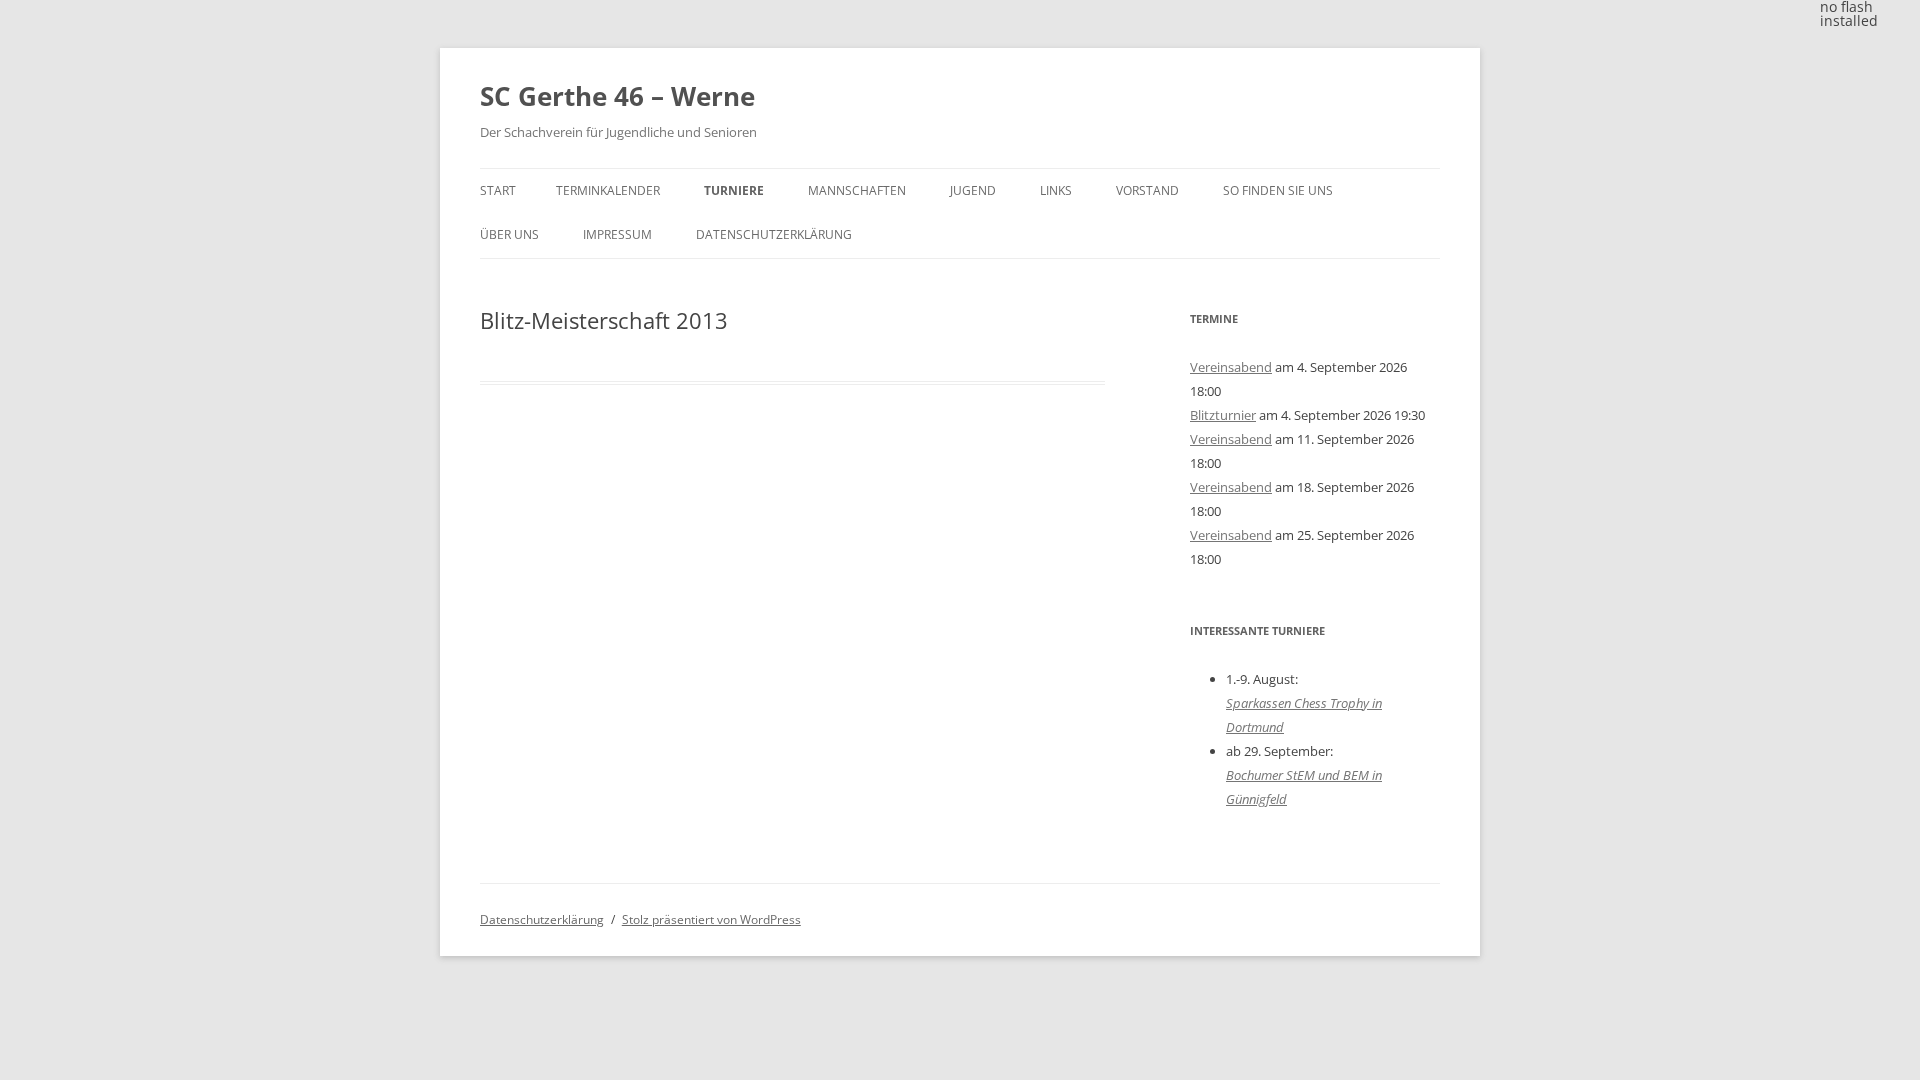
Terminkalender (608, 190)
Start (498, 190)
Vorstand (1147, 190)
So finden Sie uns (1278, 190)
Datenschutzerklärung (774, 234)
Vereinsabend (1231, 367)
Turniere (734, 190)
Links (1056, 190)
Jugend (973, 190)
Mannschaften (857, 190)
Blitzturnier (1223, 415)
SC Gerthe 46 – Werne (617, 96)
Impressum (617, 234)
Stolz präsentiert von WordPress (711, 919)
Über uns (509, 234)
